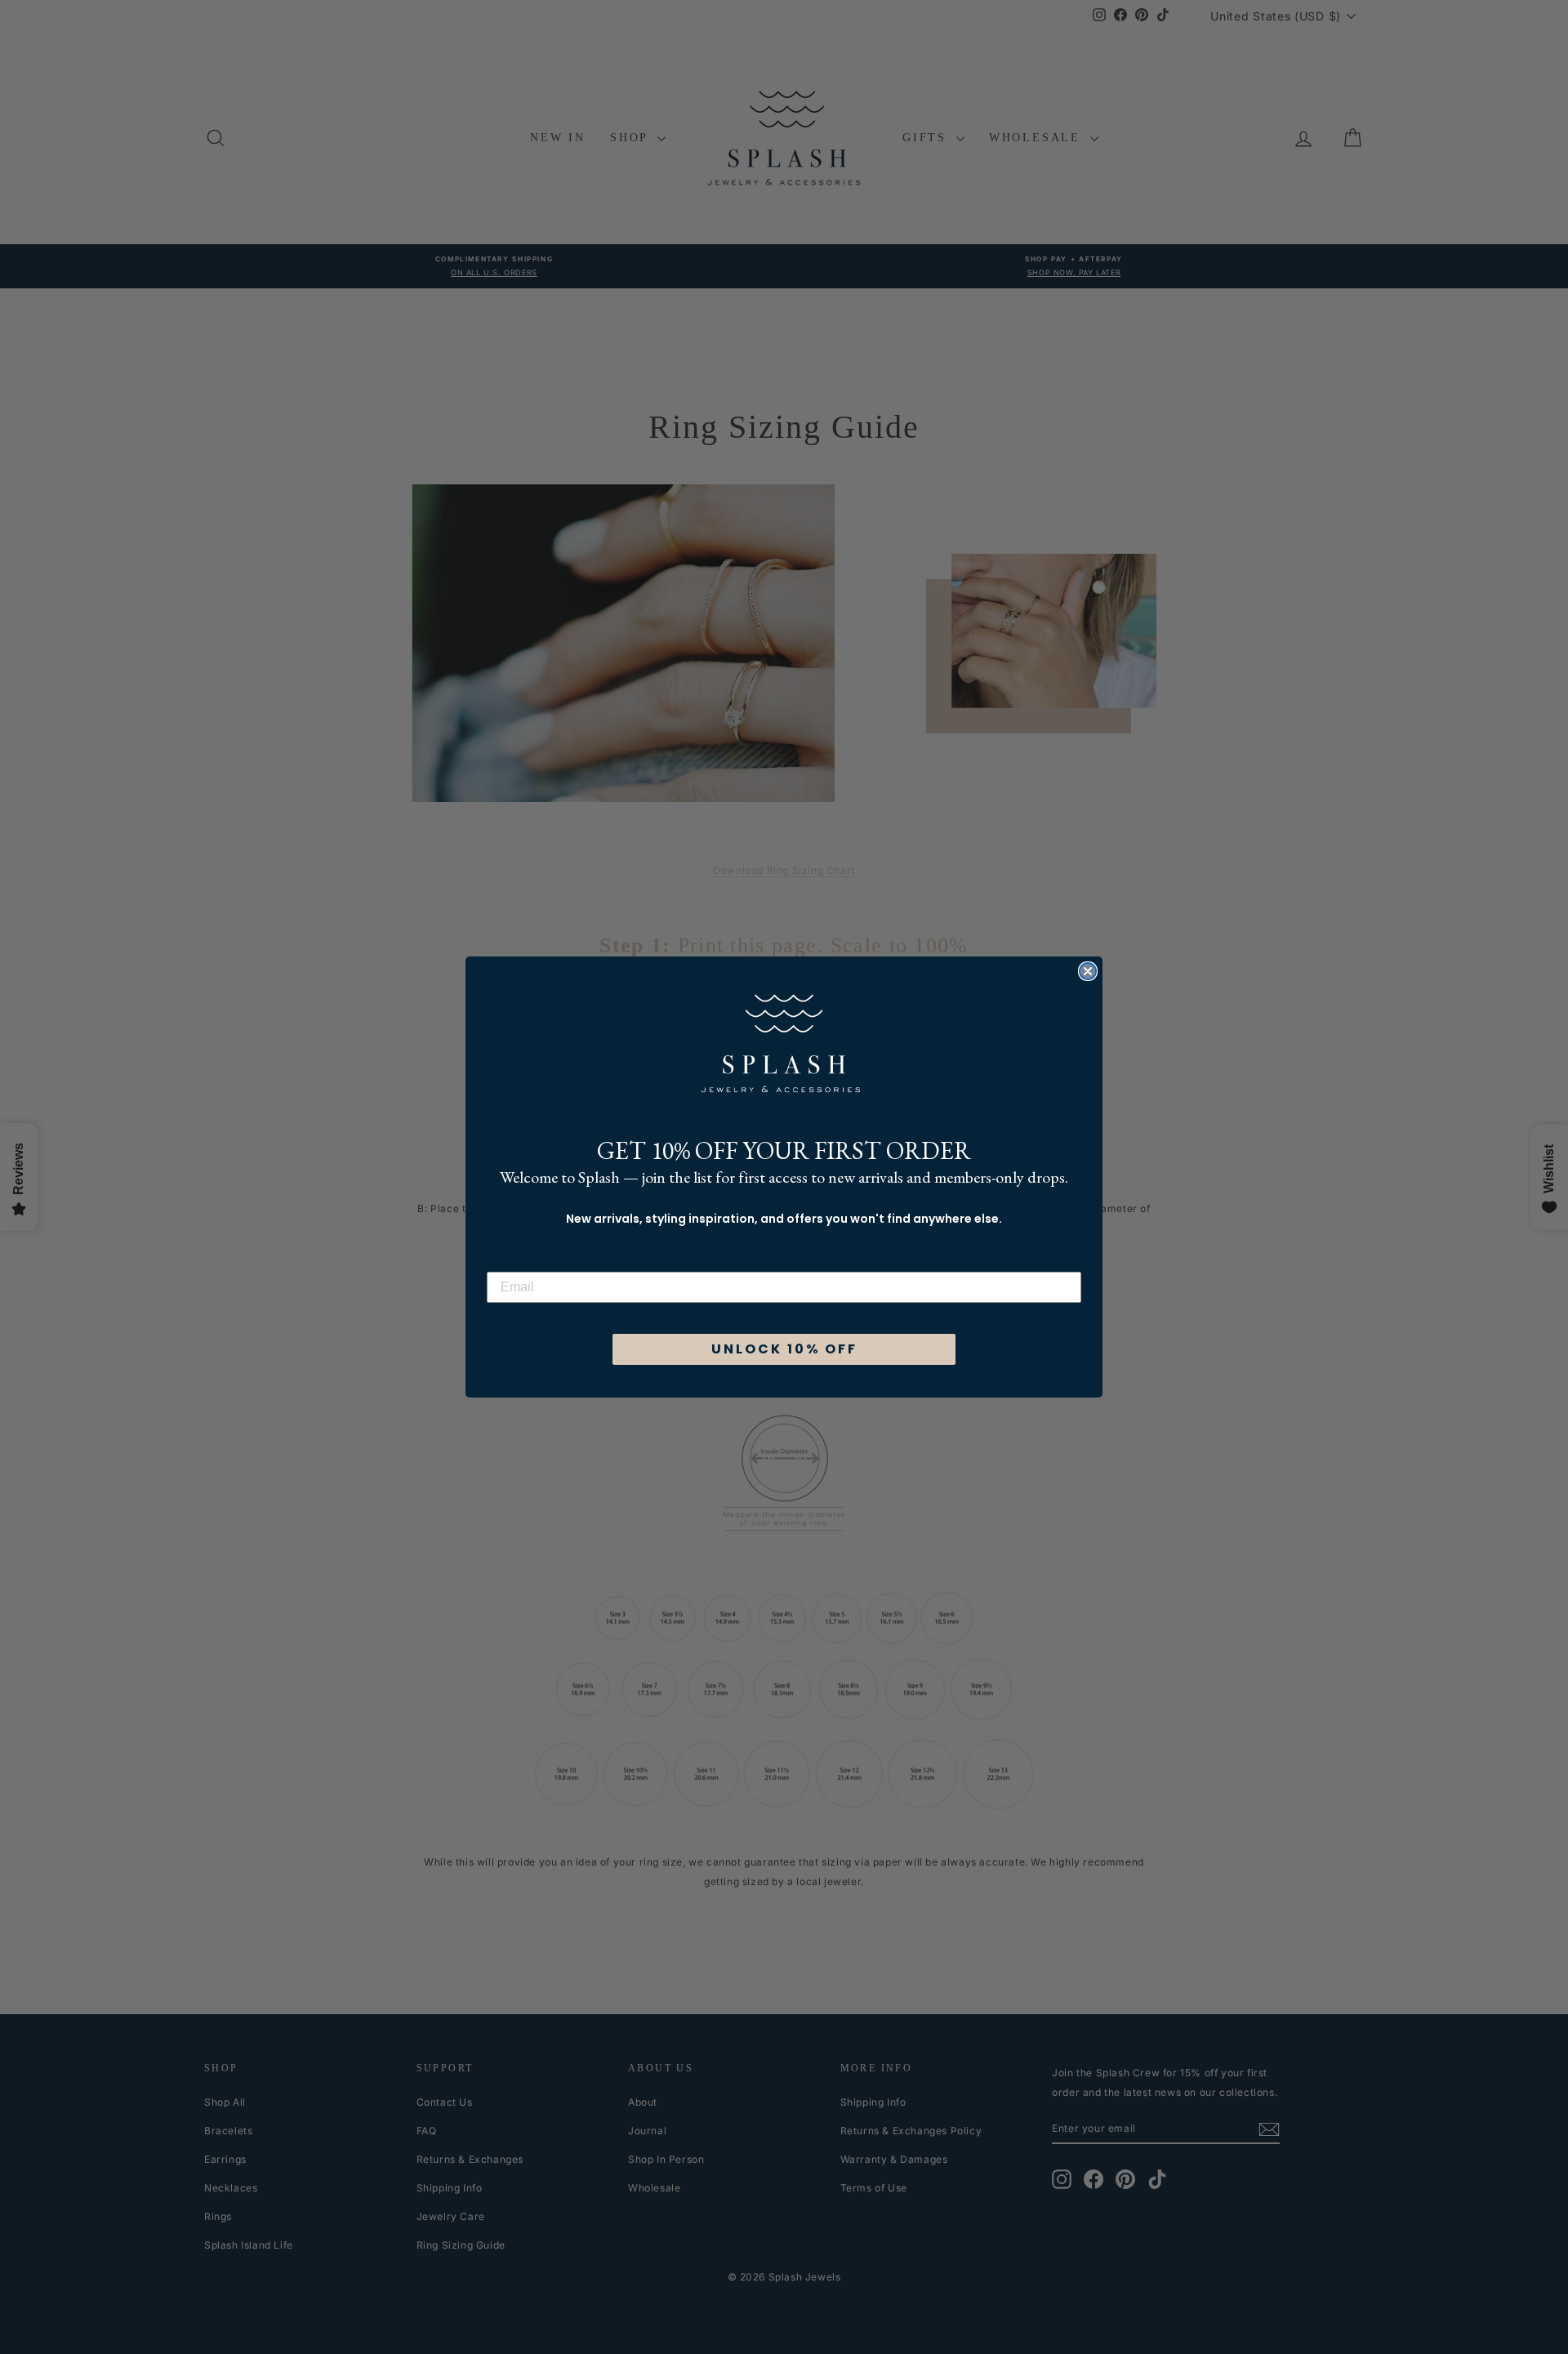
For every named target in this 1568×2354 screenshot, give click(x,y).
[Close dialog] (1088, 971)
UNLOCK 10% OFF (784, 1349)
